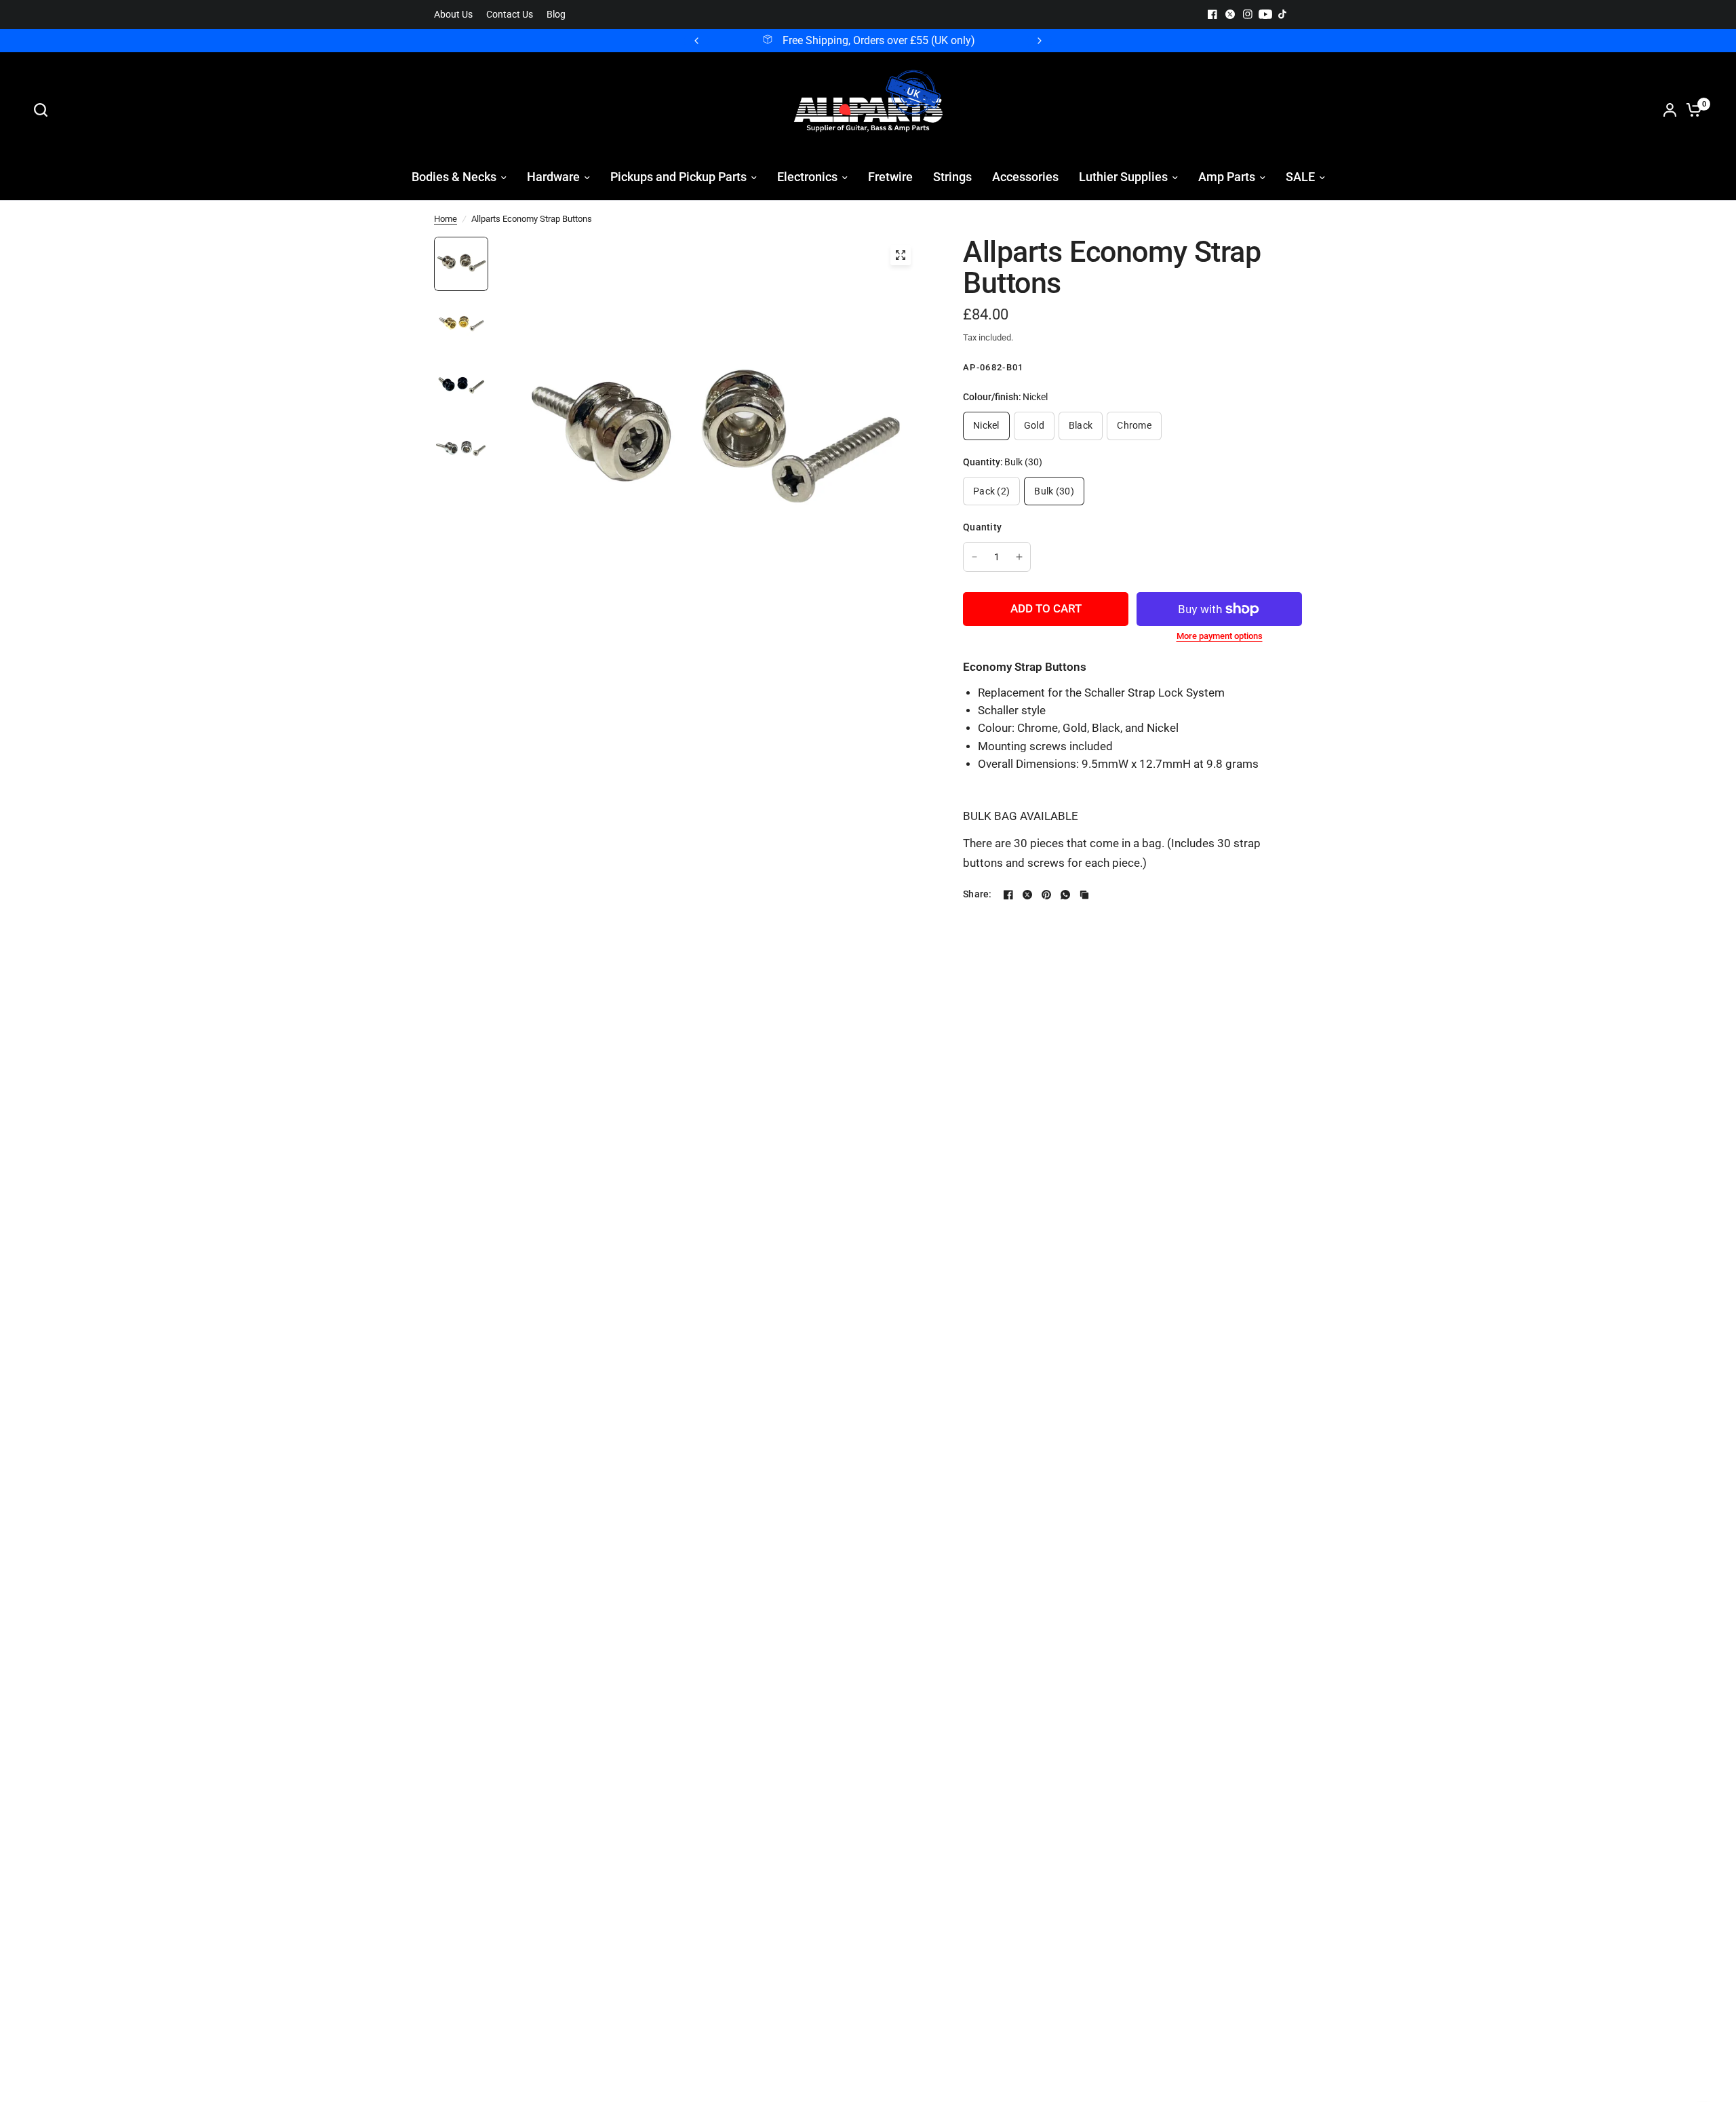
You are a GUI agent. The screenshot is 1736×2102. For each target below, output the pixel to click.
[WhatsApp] (1065, 895)
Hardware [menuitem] (553, 177)
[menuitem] (457, 15)
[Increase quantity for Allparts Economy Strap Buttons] (1019, 557)
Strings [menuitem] (952, 177)
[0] (1691, 110)
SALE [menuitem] (1300, 177)
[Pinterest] (1046, 895)
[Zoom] (901, 255)
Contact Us (510, 15)
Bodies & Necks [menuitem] (454, 177)
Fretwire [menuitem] (890, 177)
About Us (453, 15)
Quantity (982, 527)
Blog (556, 15)
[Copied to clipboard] (1084, 895)
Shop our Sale (949, 41)
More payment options (1220, 636)
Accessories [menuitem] (1025, 177)
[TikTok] (1283, 14)
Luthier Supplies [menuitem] (1123, 177)
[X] (1230, 14)
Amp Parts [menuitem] (1227, 177)
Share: (978, 894)
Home (446, 219)
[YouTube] (1265, 14)
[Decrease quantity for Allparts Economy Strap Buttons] (974, 557)
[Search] (44, 110)
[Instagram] (1248, 14)
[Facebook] (1212, 14)
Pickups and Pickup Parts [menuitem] (678, 177)
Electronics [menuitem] (807, 177)
